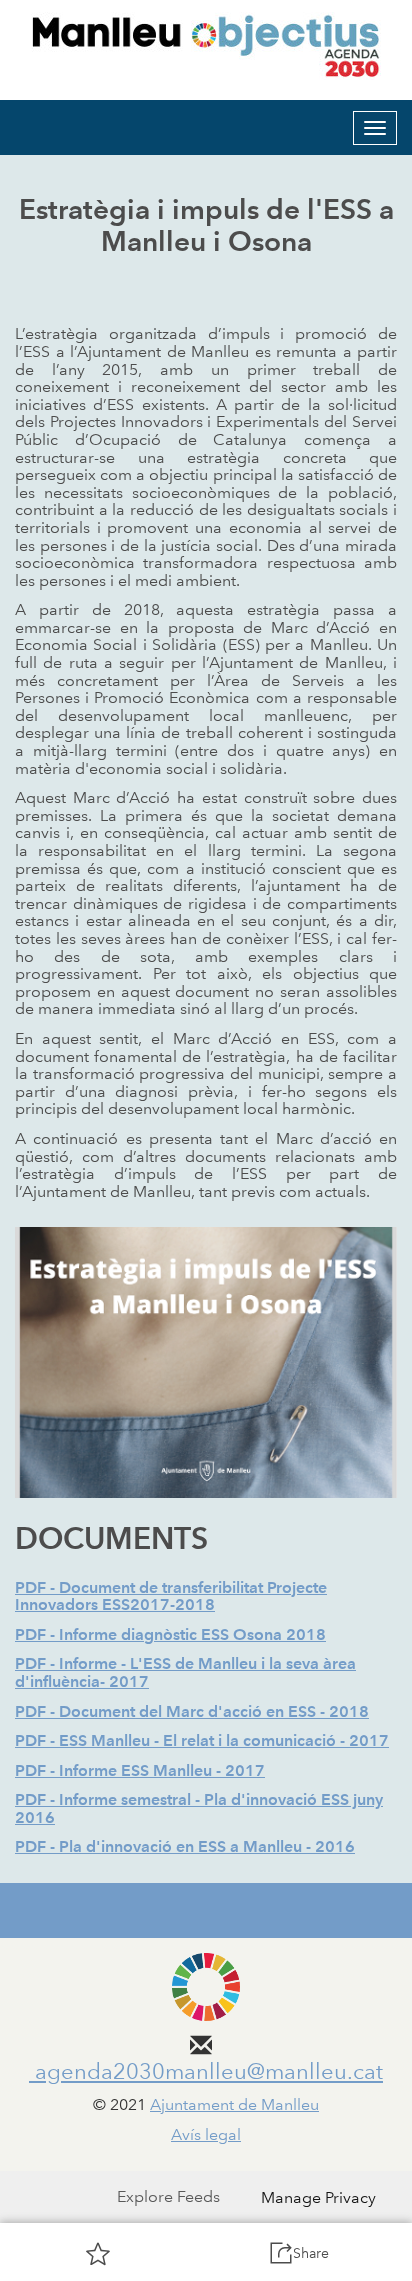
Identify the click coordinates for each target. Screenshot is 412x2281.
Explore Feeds (168, 2196)
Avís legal (206, 2134)
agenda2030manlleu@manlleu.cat (206, 2071)
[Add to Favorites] (98, 2253)
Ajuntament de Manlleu (234, 2104)
